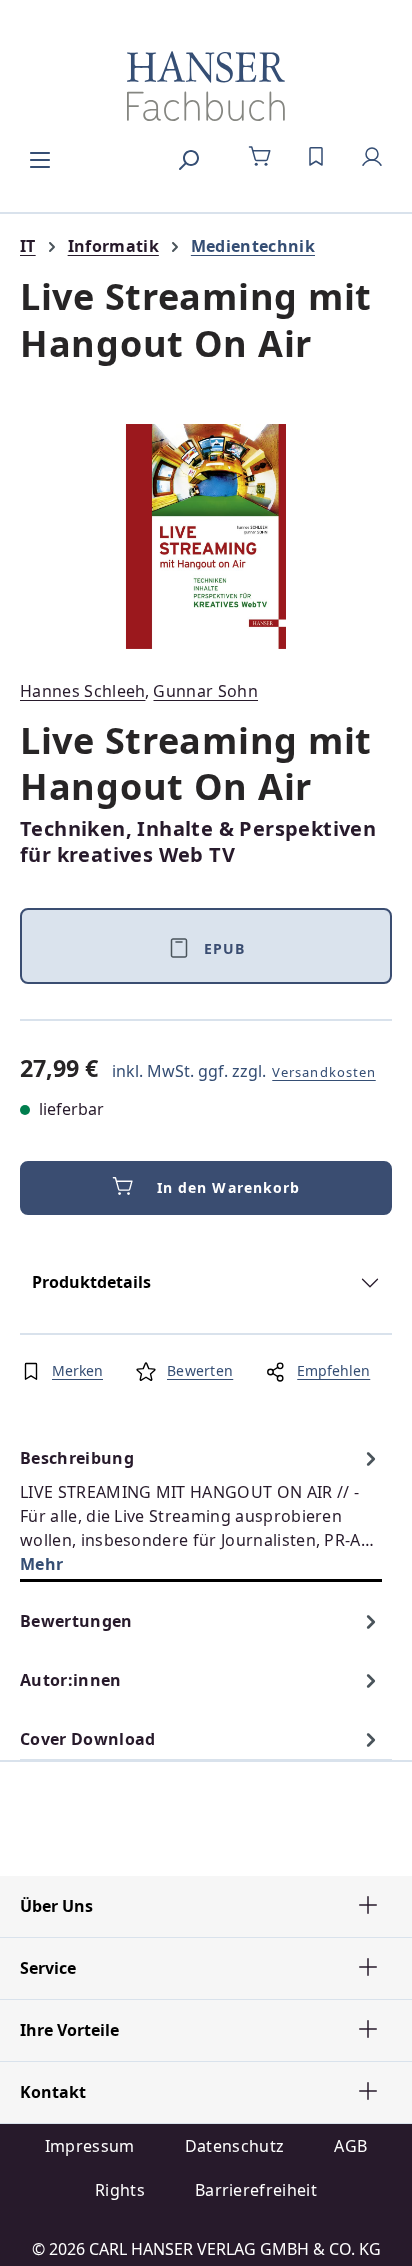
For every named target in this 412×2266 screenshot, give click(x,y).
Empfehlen (333, 1370)
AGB (350, 2146)
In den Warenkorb (229, 1187)
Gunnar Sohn (205, 691)
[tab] (201, 1510)
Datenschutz (235, 2146)
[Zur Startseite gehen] (206, 86)
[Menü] (40, 157)
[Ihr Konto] (372, 157)
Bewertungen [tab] (76, 1621)
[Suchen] (188, 157)
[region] (206, 536)
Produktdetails (91, 1282)
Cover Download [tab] (87, 1739)
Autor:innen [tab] (71, 1680)
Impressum (90, 2146)
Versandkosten (324, 1072)
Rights (120, 2190)
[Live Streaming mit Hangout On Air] (206, 536)
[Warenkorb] (260, 157)
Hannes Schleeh (82, 691)
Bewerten (200, 1370)
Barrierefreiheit (256, 2190)
